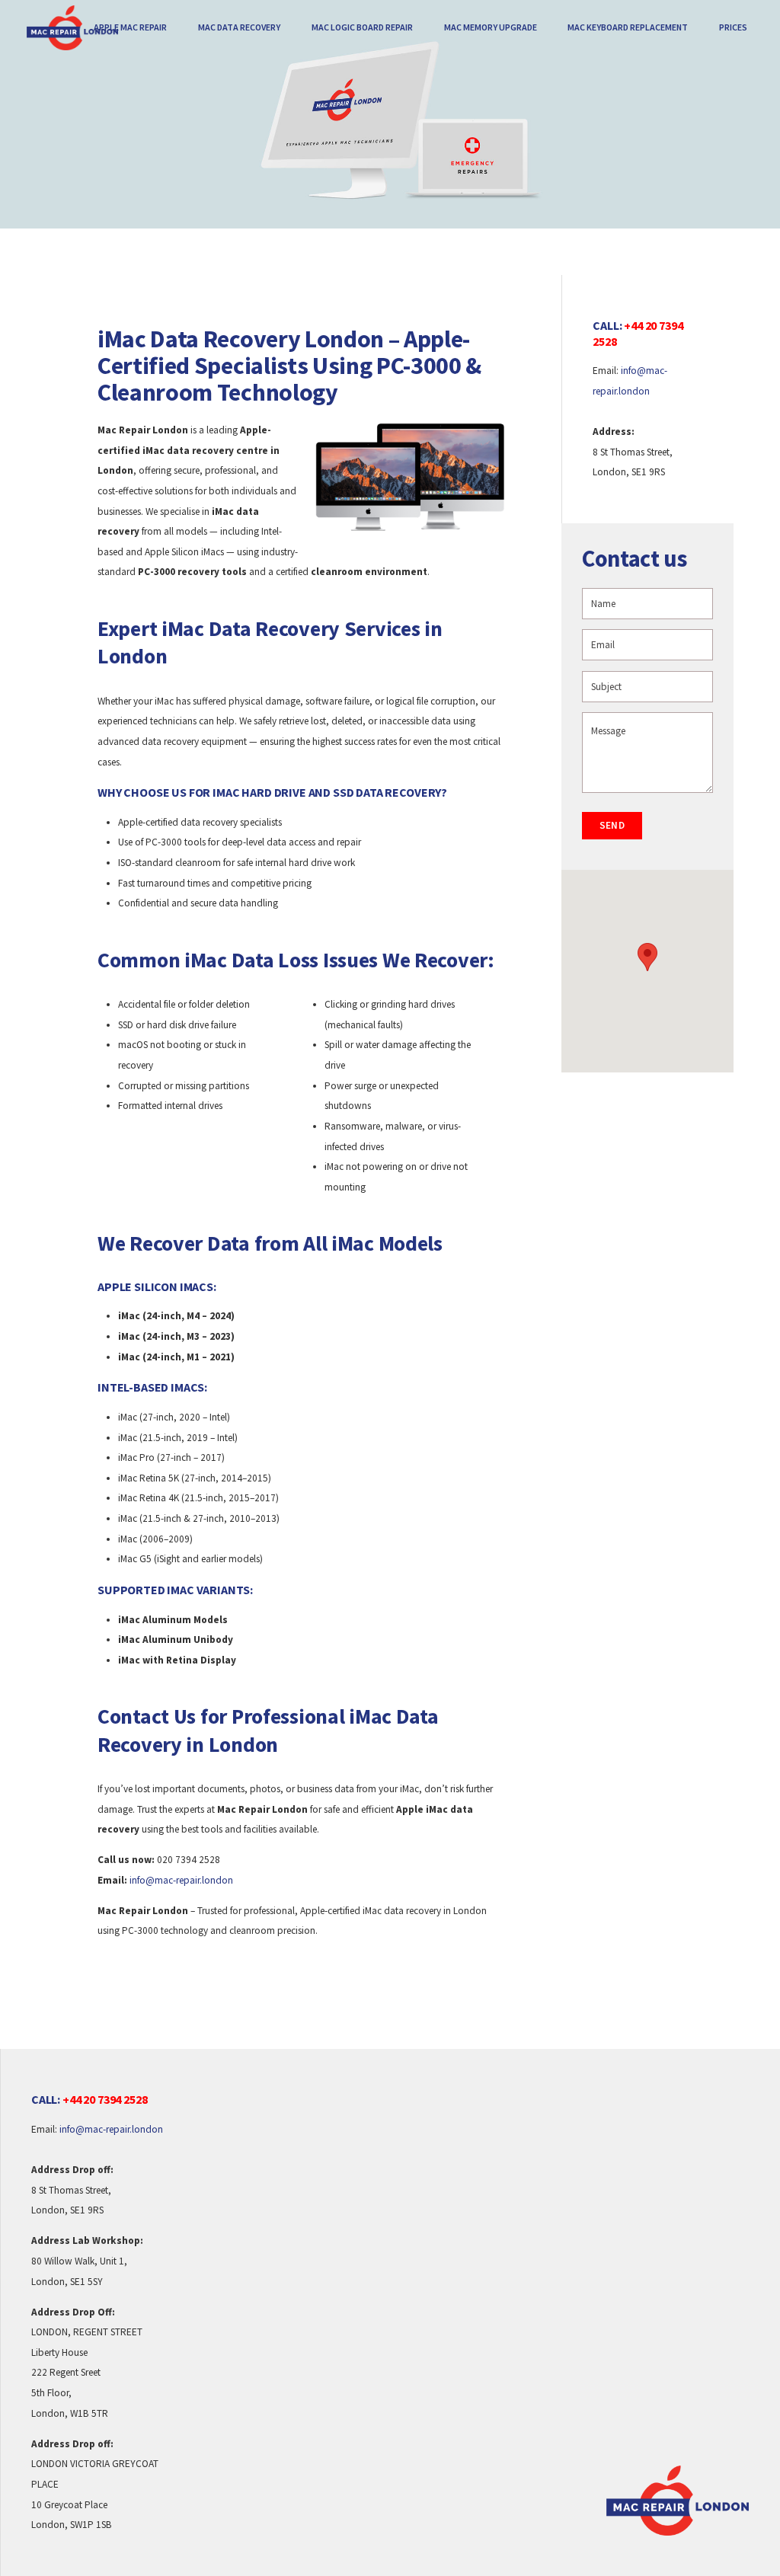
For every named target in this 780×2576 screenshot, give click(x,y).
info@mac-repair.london (181, 1880)
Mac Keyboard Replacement (628, 27)
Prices (733, 27)
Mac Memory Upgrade (491, 27)
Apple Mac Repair (130, 27)
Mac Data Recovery (239, 27)
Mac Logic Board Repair (362, 27)
